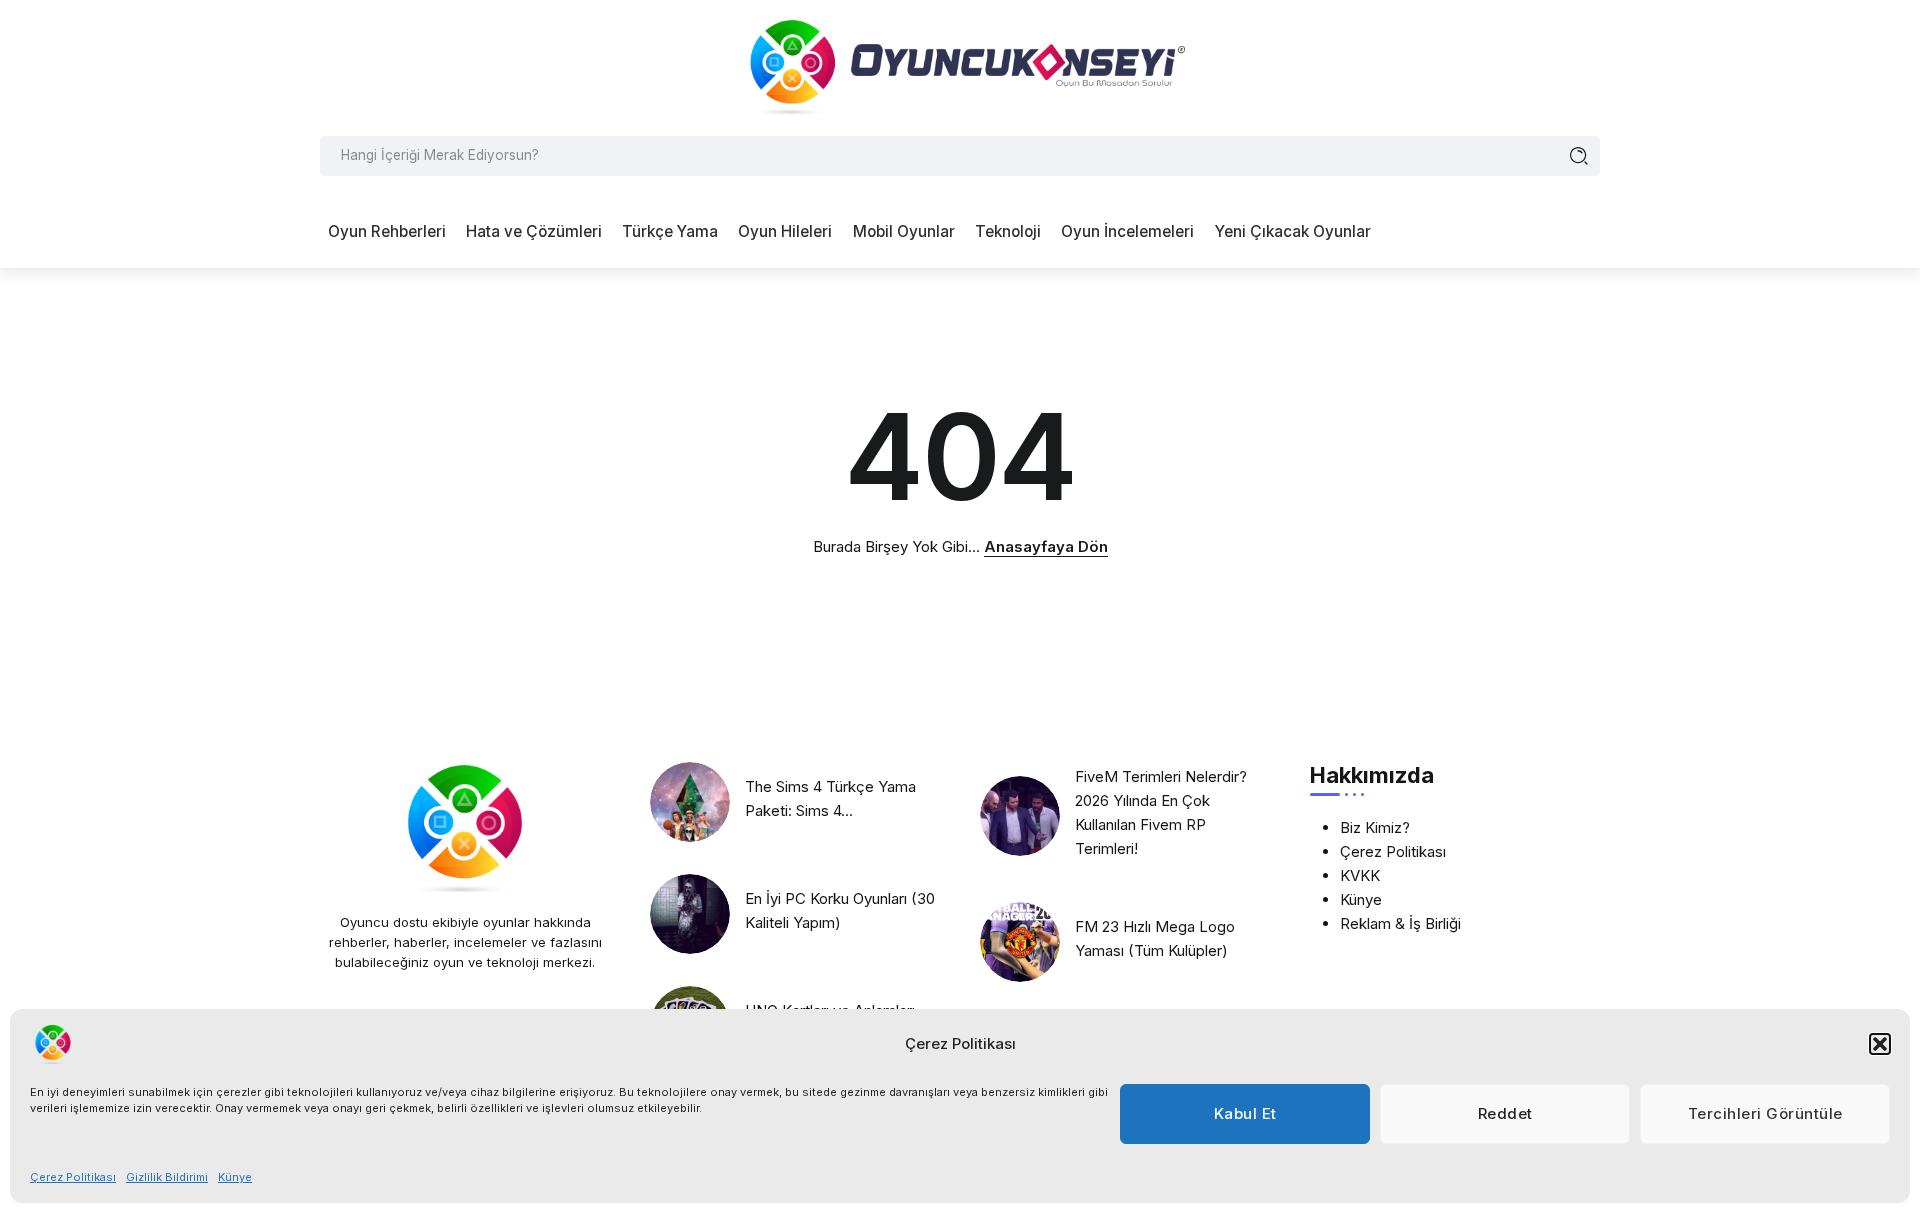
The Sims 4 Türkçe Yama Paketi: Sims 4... (830, 798)
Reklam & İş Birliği (1400, 923)
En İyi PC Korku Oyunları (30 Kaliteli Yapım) (840, 910)
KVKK (1360, 875)
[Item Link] (690, 802)
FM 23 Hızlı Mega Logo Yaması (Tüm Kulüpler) (1155, 938)
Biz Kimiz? (1375, 827)
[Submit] (1579, 156)
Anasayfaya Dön (1046, 546)
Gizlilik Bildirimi (167, 1177)
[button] (1880, 1044)
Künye (235, 1177)
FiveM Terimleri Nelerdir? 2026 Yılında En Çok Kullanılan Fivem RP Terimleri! (1161, 812)
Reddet (1505, 1113)
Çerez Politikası (73, 1177)
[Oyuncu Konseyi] (960, 66)
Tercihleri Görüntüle (1765, 1113)
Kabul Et (1245, 1113)
